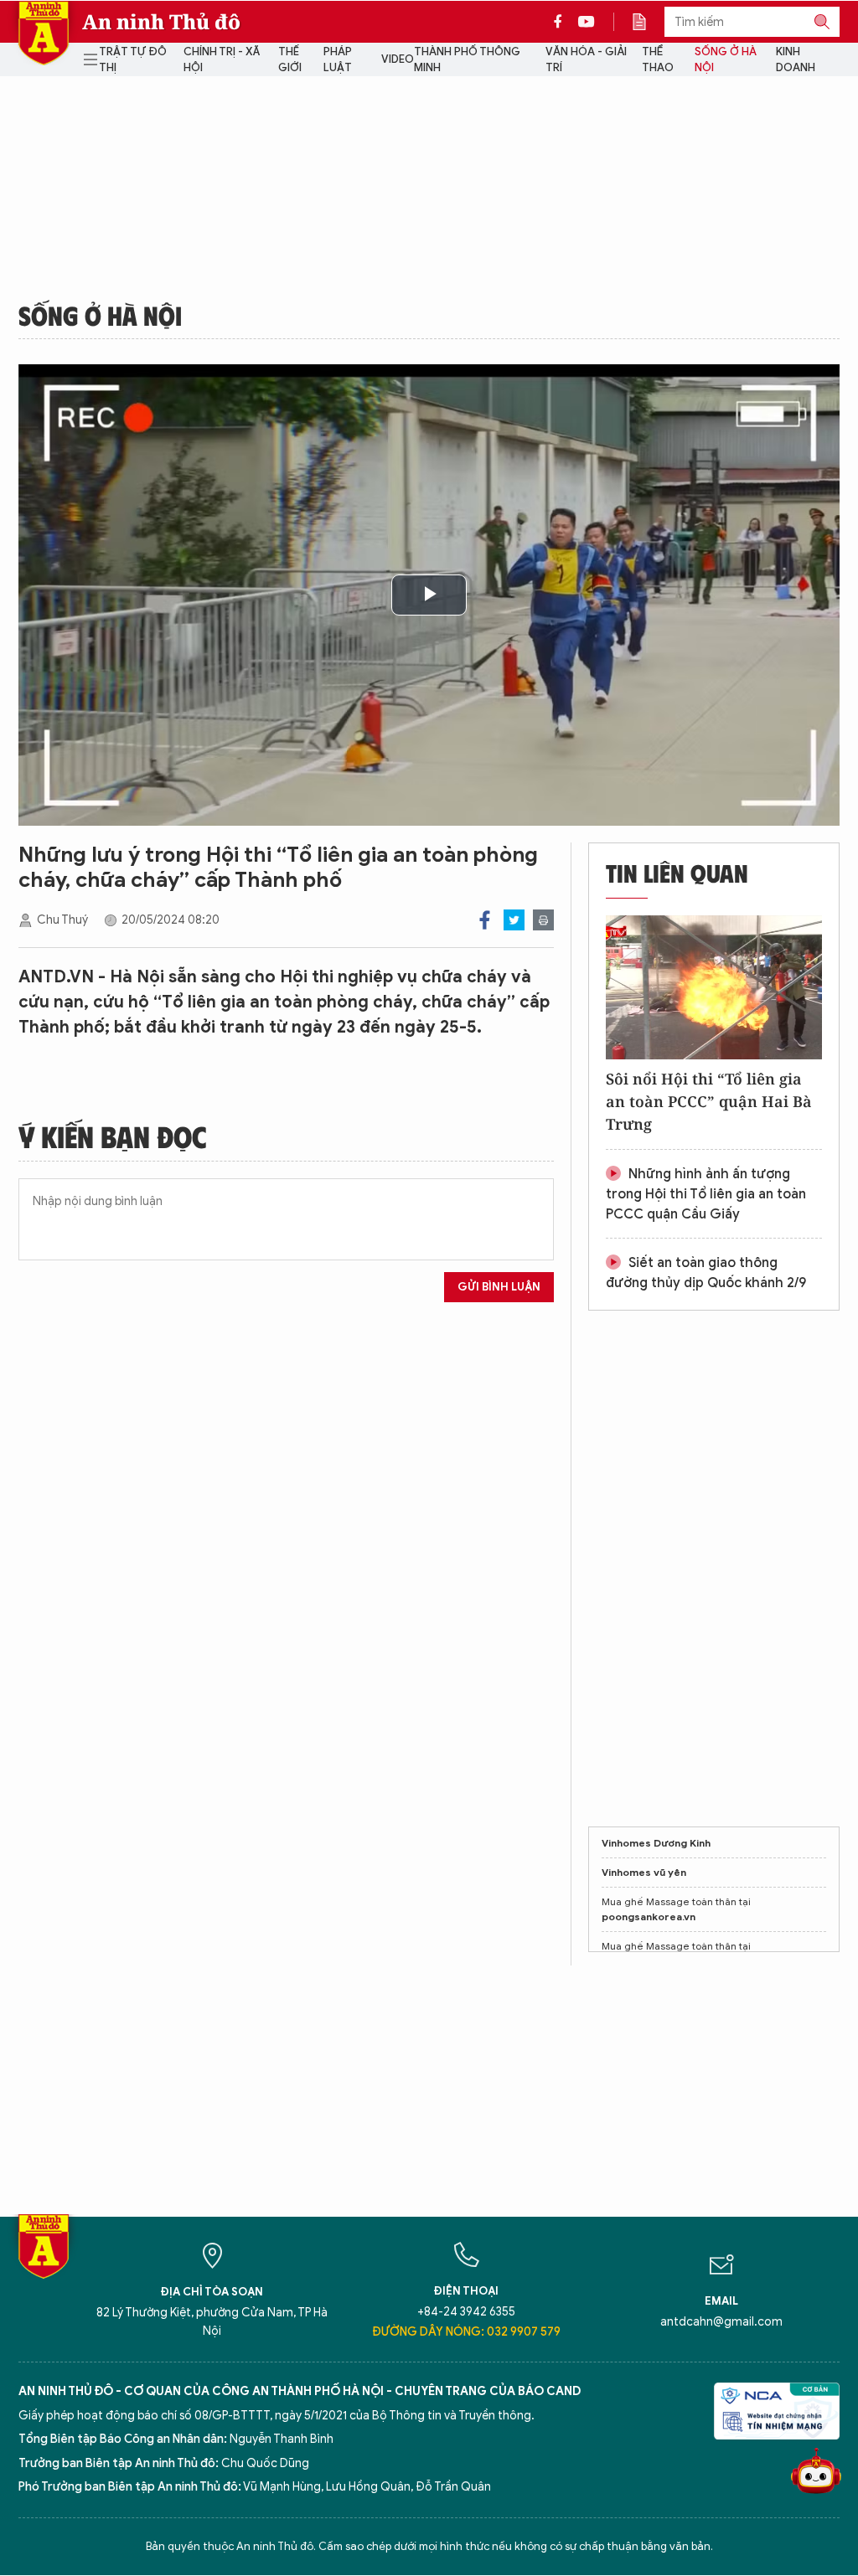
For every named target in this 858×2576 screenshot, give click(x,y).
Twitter (514, 920)
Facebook (485, 920)
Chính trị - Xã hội (222, 60)
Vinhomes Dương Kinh (656, 1843)
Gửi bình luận (499, 1287)
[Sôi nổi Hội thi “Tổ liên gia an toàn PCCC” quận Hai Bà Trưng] (714, 987)
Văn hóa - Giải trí (586, 60)
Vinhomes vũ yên (644, 1872)
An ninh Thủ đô (161, 22)
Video (398, 59)
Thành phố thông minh (467, 60)
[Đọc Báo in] (648, 22)
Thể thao (658, 60)
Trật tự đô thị (133, 60)
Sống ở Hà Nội (726, 60)
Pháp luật (338, 60)
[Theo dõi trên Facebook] (562, 22)
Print (543, 920)
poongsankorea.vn (649, 1917)
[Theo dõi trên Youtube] (587, 22)
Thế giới (290, 60)
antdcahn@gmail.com (721, 2322)
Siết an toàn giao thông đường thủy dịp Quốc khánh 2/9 (706, 1273)
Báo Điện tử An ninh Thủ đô (44, 33)
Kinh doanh (796, 60)
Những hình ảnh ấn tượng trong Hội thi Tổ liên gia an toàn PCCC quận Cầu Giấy (706, 1194)
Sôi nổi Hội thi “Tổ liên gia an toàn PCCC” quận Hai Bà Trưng (709, 1101)
